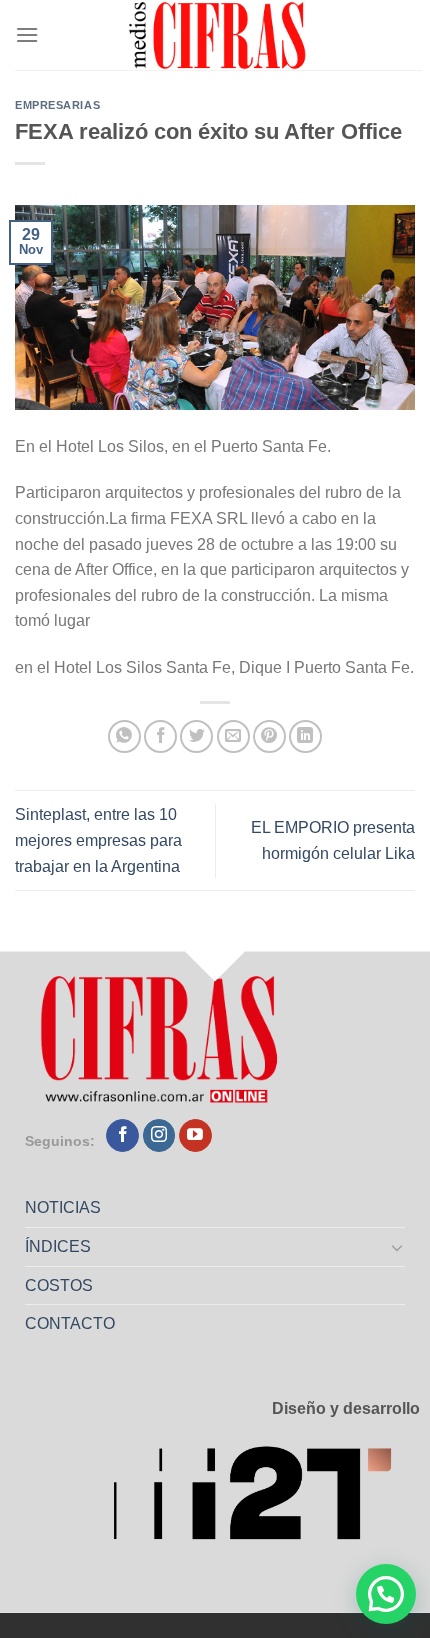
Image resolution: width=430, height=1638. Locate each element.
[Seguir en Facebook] (122, 1136)
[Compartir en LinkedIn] (305, 736)
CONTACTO (70, 1323)
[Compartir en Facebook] (160, 736)
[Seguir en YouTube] (195, 1136)
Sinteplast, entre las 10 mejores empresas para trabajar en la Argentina (98, 840)
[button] (386, 1594)
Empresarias (57, 105)
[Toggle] (398, 1247)
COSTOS (59, 1285)
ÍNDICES (58, 1246)
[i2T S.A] (266, 1499)
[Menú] (27, 34)
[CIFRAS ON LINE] (219, 35)
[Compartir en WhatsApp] (124, 736)
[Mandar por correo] (233, 736)
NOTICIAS (63, 1207)
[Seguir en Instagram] (159, 1136)
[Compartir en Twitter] (196, 736)
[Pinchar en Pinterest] (269, 736)
